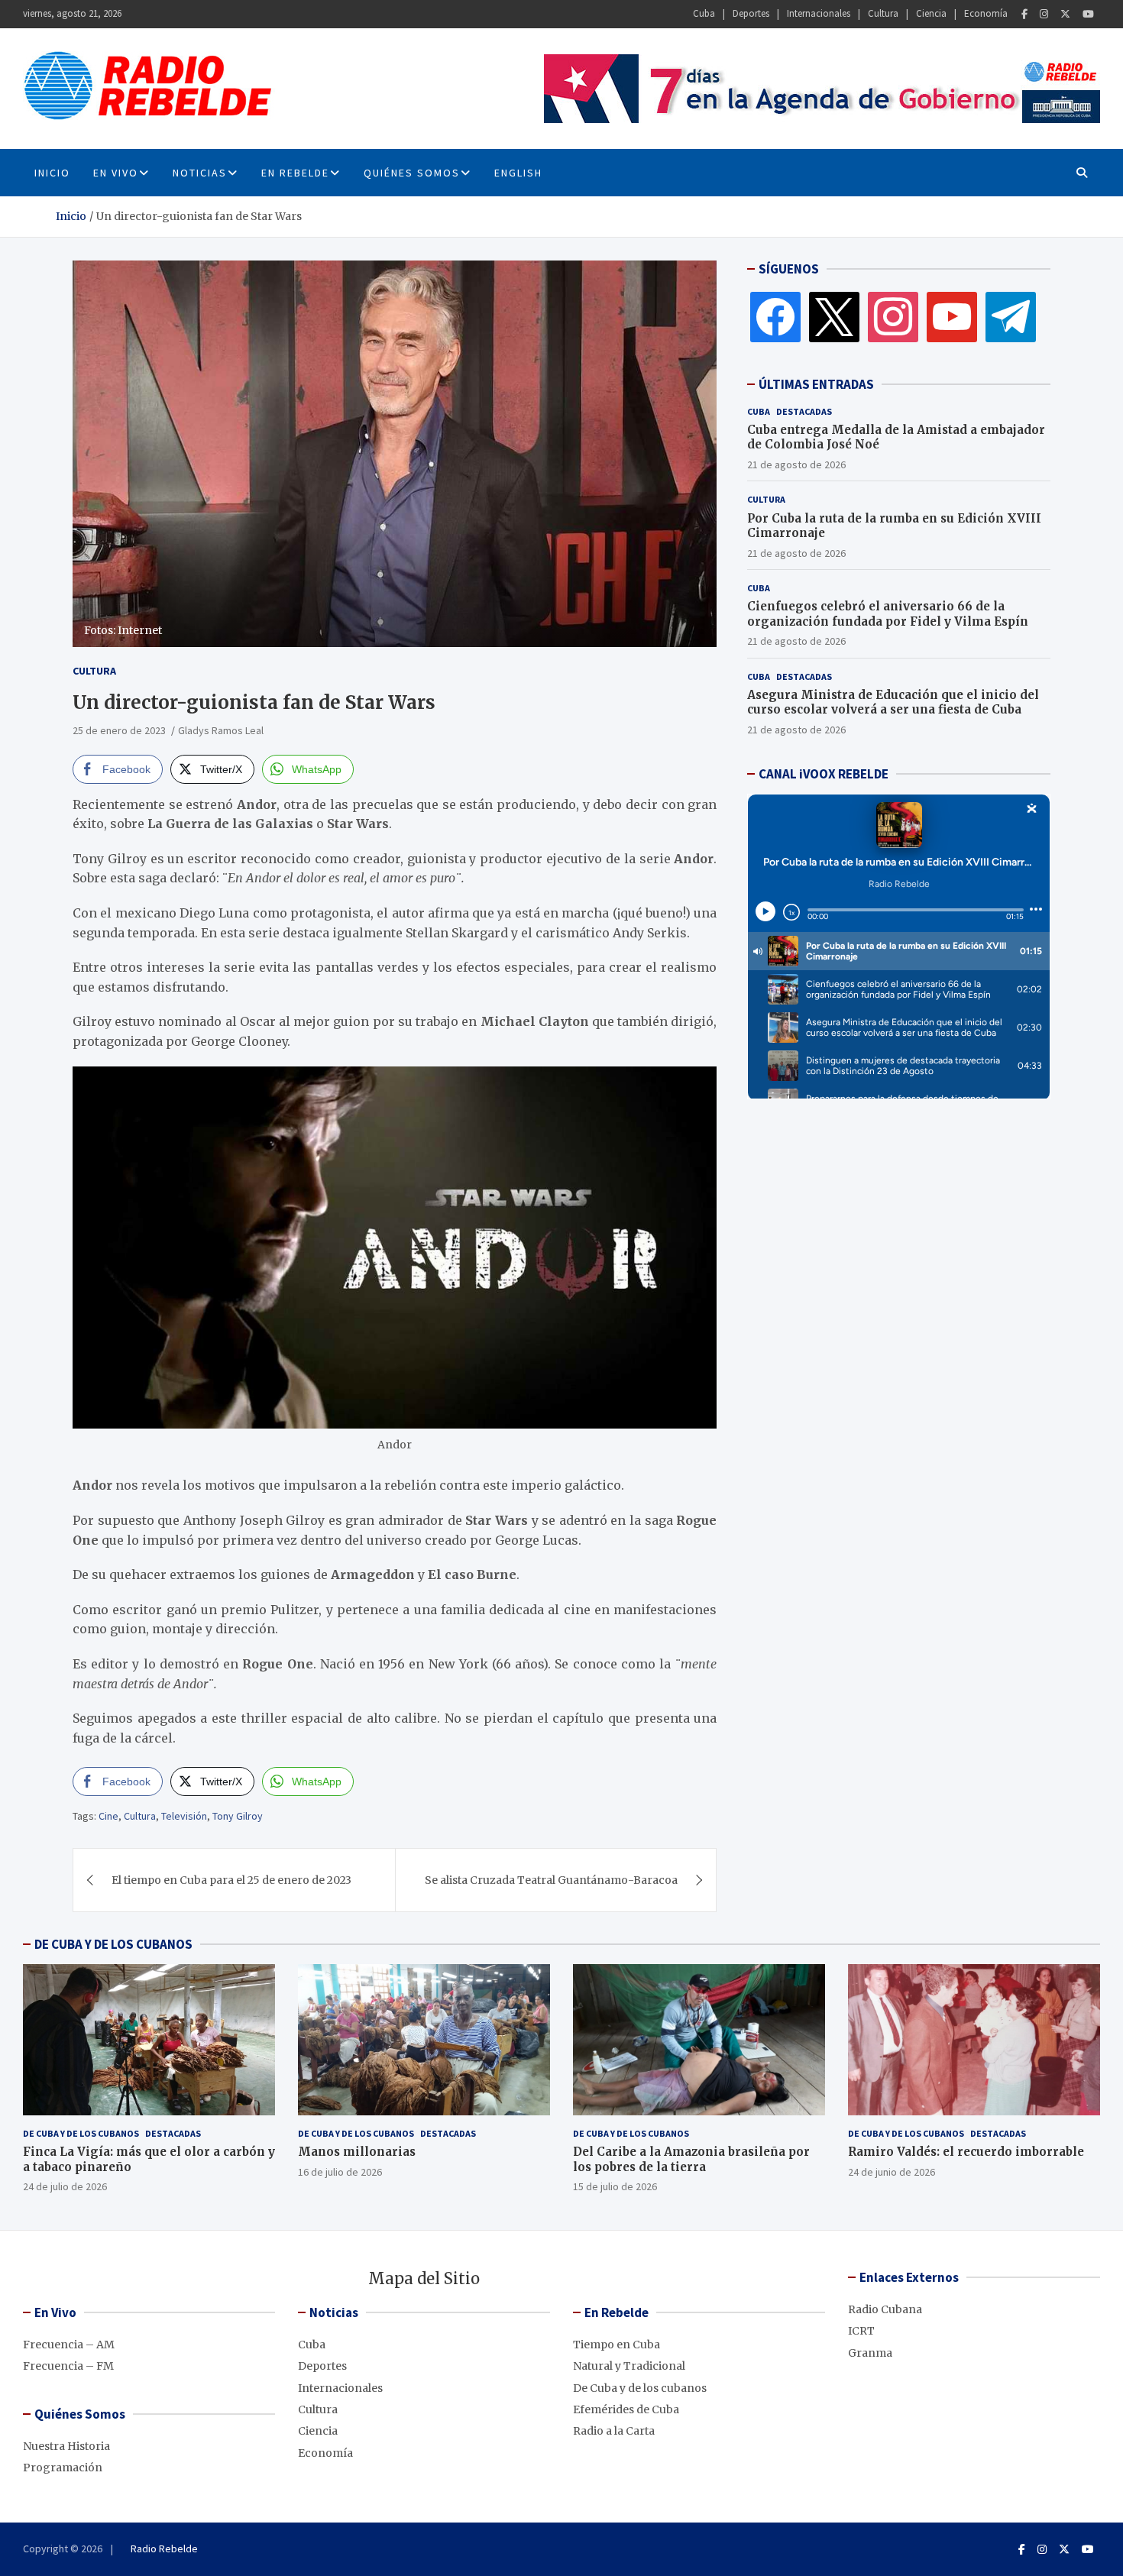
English (518, 173)
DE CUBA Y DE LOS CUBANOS (113, 1944)
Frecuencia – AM (69, 2345)
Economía (986, 13)
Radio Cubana (885, 2309)
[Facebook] (1024, 14)
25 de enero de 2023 (119, 730)
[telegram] (1011, 316)
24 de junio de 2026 (892, 2172)
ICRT (861, 2331)
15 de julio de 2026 (615, 2186)
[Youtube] (1088, 14)
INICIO (52, 173)
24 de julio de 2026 (65, 2186)
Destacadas (804, 411)
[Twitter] (1065, 14)
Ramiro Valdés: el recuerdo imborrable (966, 2152)
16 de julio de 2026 (340, 2172)
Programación (63, 2468)
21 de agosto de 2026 (796, 464)
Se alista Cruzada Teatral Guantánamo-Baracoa (551, 1880)
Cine (108, 1816)
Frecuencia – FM (68, 2366)
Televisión (184, 1816)
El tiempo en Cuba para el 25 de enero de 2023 (231, 1880)
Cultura (883, 13)
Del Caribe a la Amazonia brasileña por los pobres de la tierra (691, 2159)
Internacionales (819, 13)
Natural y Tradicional (629, 2366)
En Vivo (116, 173)
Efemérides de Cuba (626, 2409)
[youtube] (952, 316)
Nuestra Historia (66, 2446)
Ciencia (931, 13)
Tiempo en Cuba (617, 2345)
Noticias (200, 173)
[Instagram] (1044, 14)
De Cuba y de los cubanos (81, 2133)
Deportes (751, 13)
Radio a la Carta (614, 2431)
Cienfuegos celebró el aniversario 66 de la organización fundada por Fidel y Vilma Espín (888, 614)
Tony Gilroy (238, 1816)
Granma (870, 2353)
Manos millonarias (357, 2152)
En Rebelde (295, 173)
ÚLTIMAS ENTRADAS (816, 384)
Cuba (704, 13)
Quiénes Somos (412, 173)
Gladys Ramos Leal (221, 730)
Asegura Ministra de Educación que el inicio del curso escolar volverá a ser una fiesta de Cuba (893, 702)
